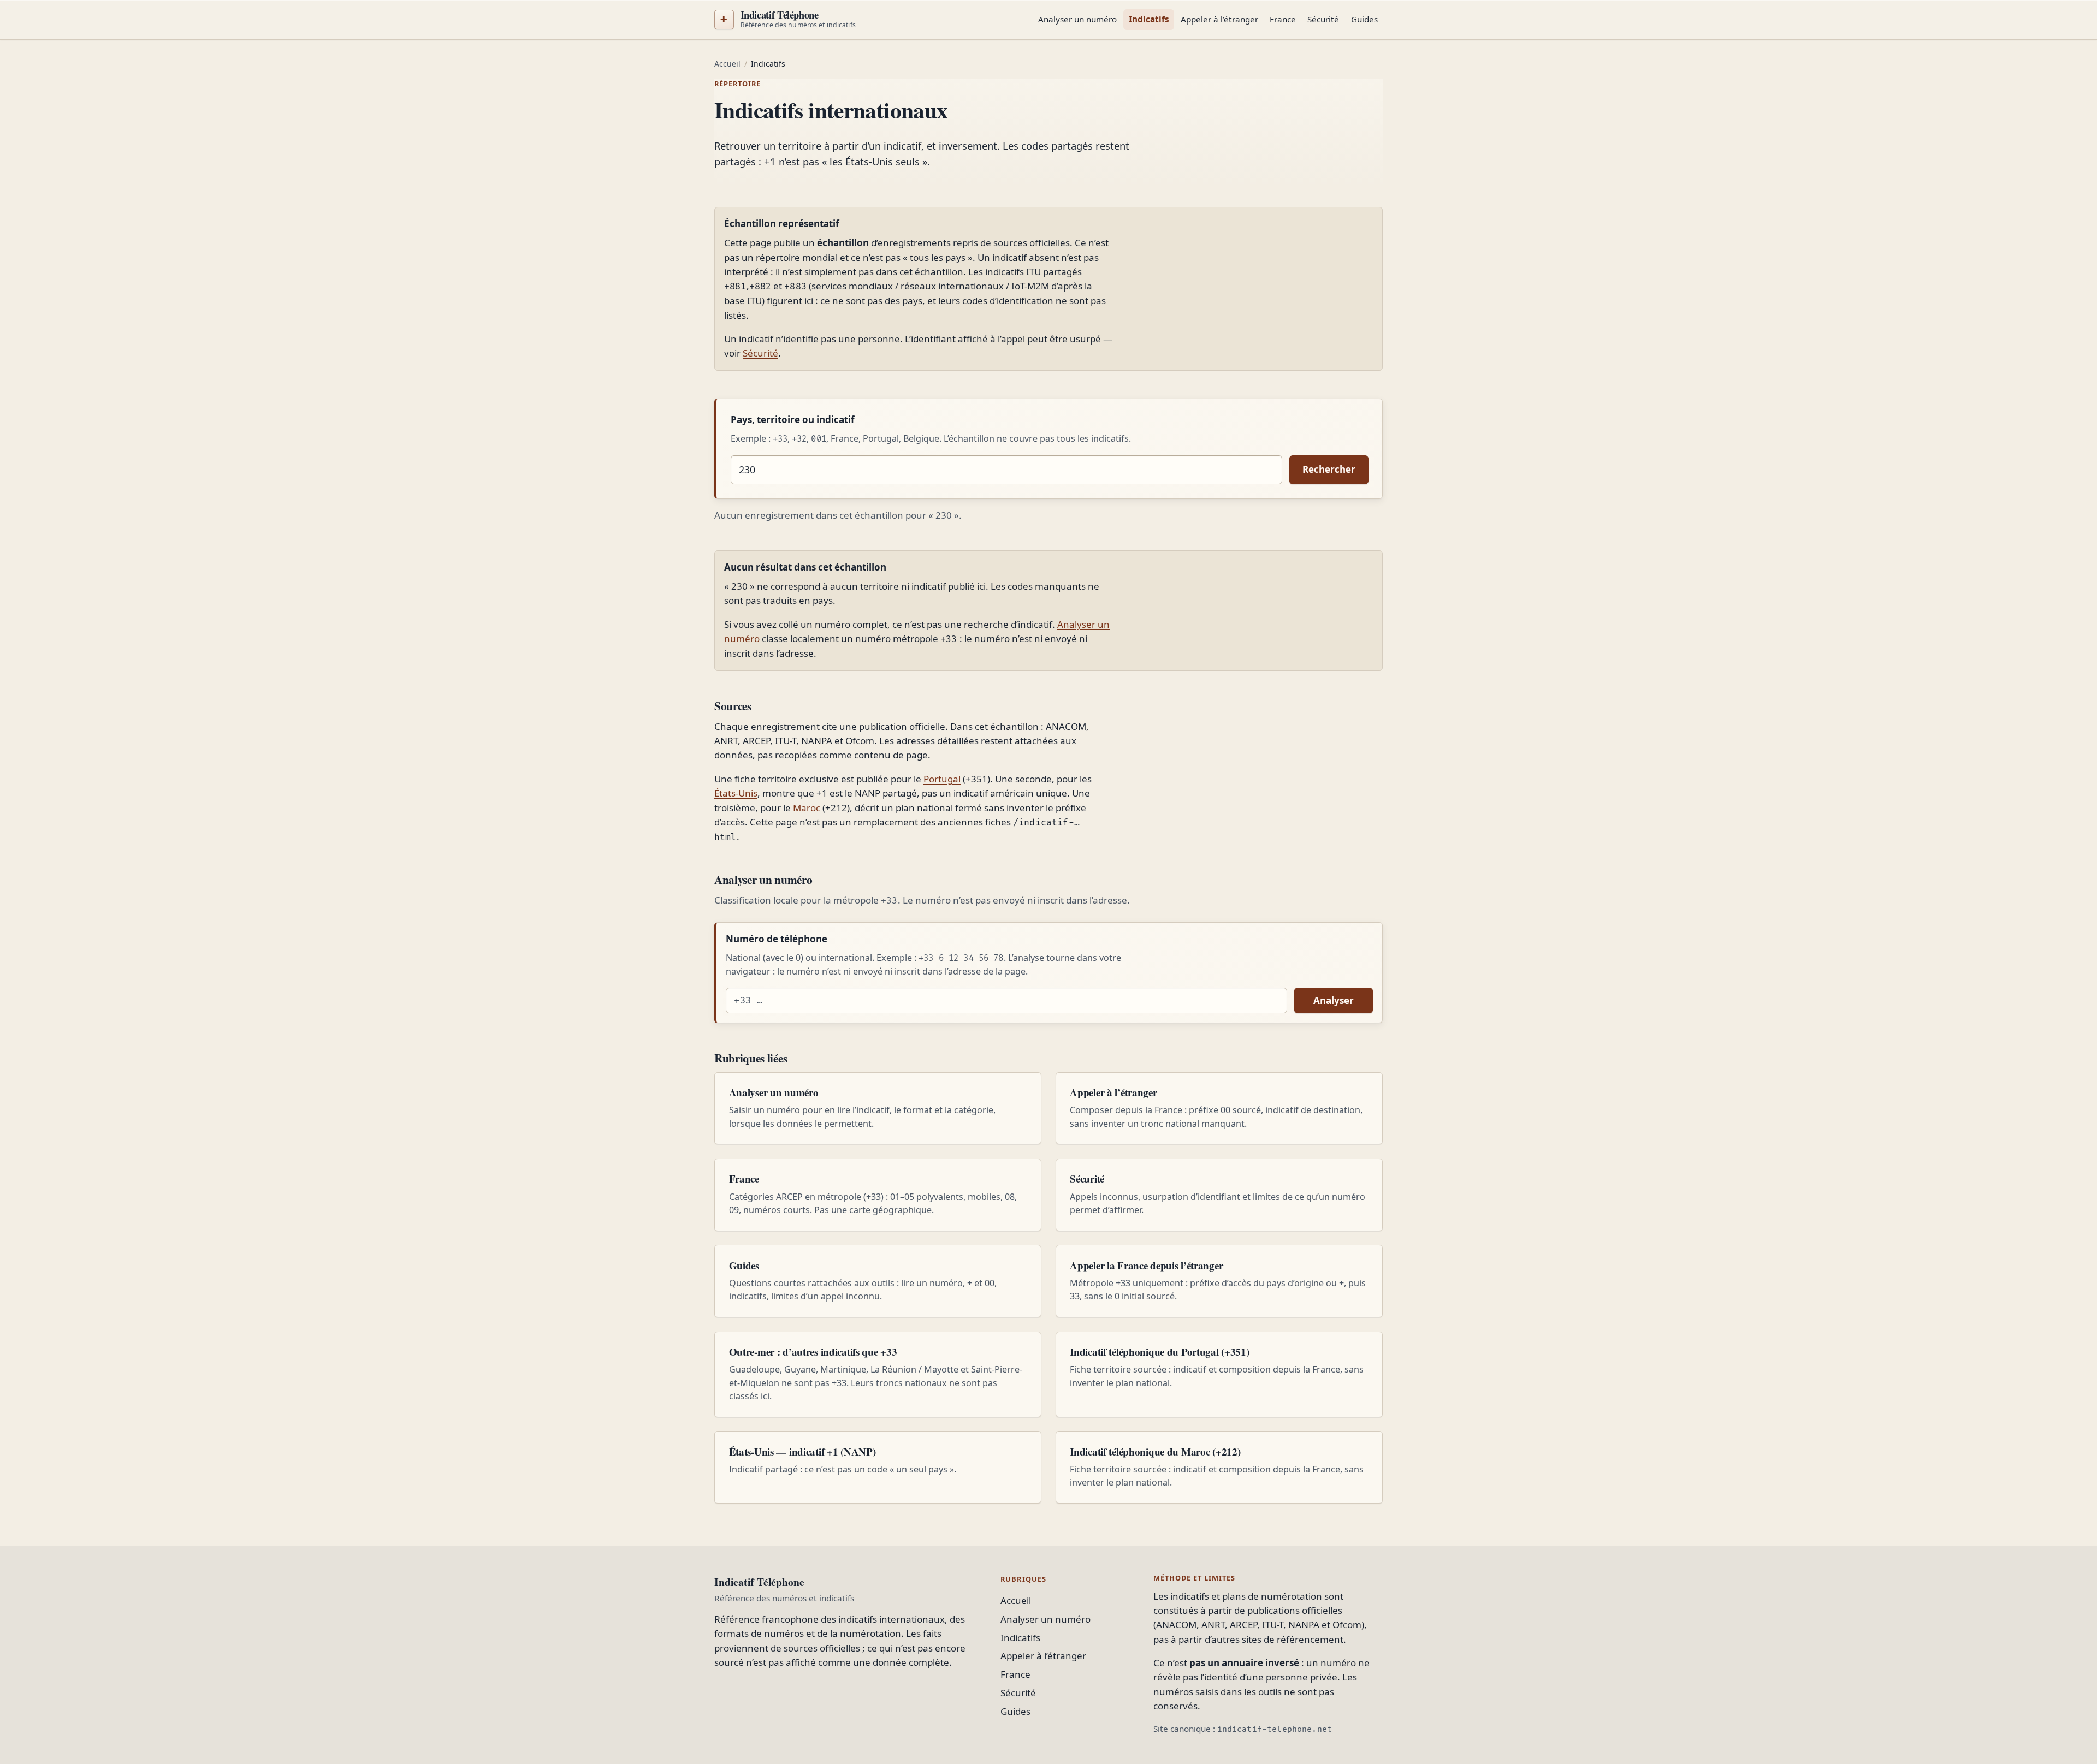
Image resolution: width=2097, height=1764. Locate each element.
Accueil (727, 64)
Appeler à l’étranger (1219, 19)
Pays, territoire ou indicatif (793, 420)
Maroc (807, 808)
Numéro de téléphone (777, 939)
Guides (1364, 19)
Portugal (942, 779)
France (1283, 19)
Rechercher (1329, 469)
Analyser (1334, 1000)
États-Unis (736, 793)
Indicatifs (1149, 19)
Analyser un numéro (1077, 19)
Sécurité (1323, 19)
